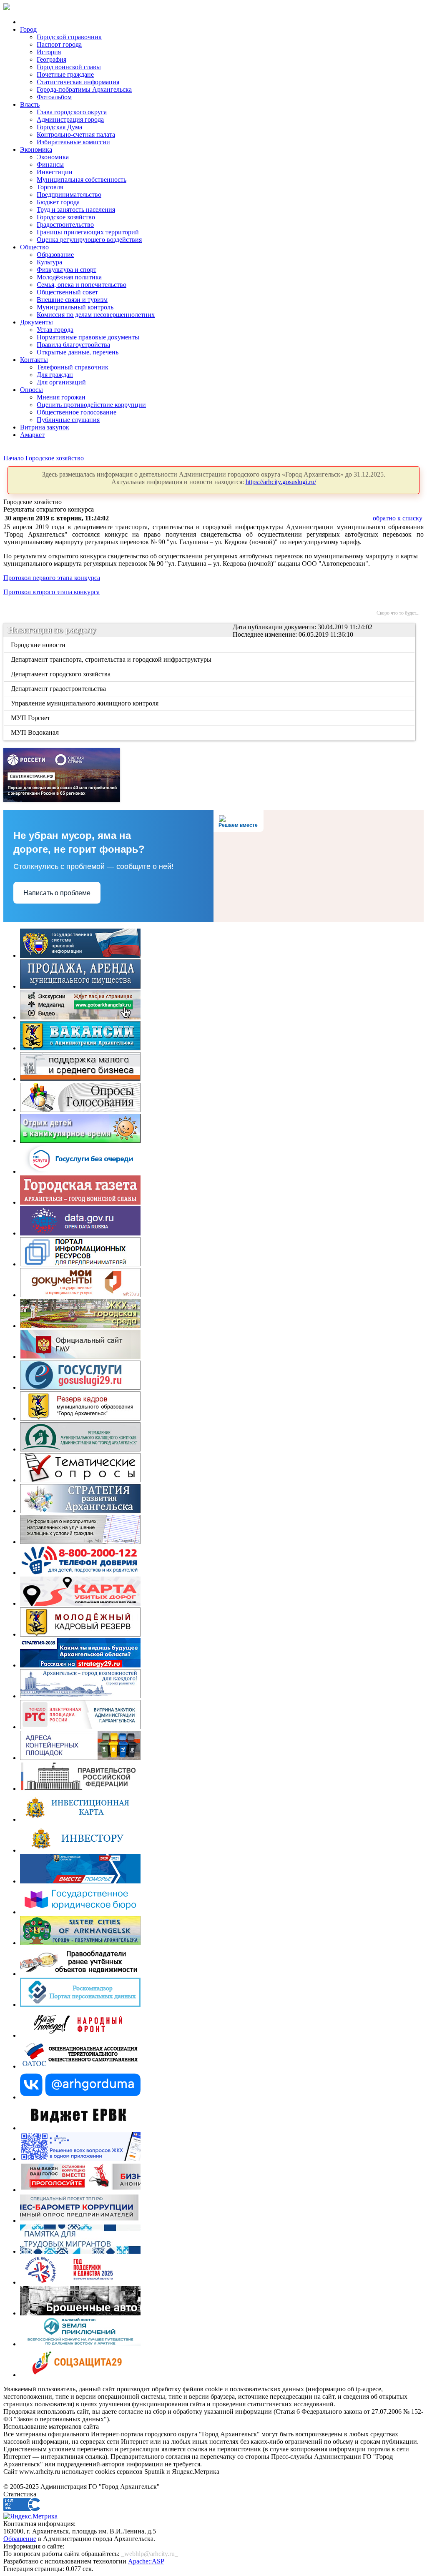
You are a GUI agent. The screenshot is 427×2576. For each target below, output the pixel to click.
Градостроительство (65, 225)
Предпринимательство (69, 195)
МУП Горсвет (31, 718)
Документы (36, 322)
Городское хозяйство (66, 217)
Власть (30, 104)
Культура (49, 262)
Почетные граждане (65, 74)
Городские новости (39, 645)
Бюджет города (58, 202)
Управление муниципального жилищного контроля (85, 703)
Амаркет (32, 435)
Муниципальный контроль (75, 307)
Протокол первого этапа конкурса (52, 578)
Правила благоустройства (73, 345)
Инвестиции (55, 172)
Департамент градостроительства (59, 689)
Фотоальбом (54, 97)
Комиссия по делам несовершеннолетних (96, 315)
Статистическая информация (78, 82)
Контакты (34, 360)
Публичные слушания (68, 420)
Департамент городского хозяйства (61, 674)
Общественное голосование (77, 412)
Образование (55, 255)
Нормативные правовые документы (88, 337)
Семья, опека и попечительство (82, 285)
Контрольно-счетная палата (76, 134)
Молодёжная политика (69, 277)
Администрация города (70, 119)
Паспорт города (59, 44)
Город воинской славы (69, 67)
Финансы (50, 164)
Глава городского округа (72, 112)
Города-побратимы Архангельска (84, 89)
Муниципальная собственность (82, 180)
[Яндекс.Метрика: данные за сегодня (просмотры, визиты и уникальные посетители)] (30, 2516)
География (51, 59)
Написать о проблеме (57, 893)
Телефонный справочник (73, 367)
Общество (34, 247)
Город (28, 29)
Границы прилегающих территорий (88, 232)
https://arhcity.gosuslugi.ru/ (281, 482)
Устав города (55, 330)
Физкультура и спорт (67, 270)
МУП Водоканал (35, 732)
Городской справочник (69, 37)
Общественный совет (67, 292)
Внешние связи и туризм (72, 300)
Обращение (20, 2539)
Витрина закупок (45, 427)
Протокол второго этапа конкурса (51, 592)
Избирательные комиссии (73, 142)
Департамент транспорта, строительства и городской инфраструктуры (112, 659)
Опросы (31, 390)
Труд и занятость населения (76, 210)
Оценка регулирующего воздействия (89, 240)
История (49, 52)
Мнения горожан (61, 397)
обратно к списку (398, 518)
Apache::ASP (146, 2561)
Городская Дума (59, 127)
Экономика (36, 149)
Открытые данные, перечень (78, 352)
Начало (14, 458)
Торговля (50, 187)
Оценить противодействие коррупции (91, 405)
